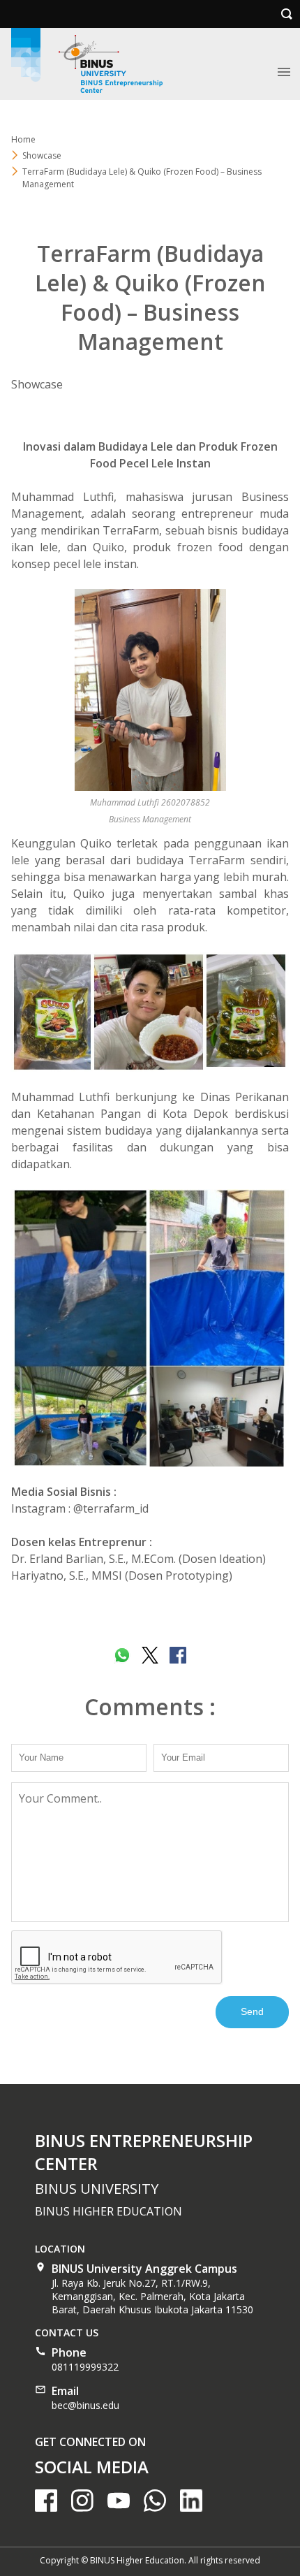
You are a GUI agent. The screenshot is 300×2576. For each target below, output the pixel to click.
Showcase (42, 155)
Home (23, 139)
